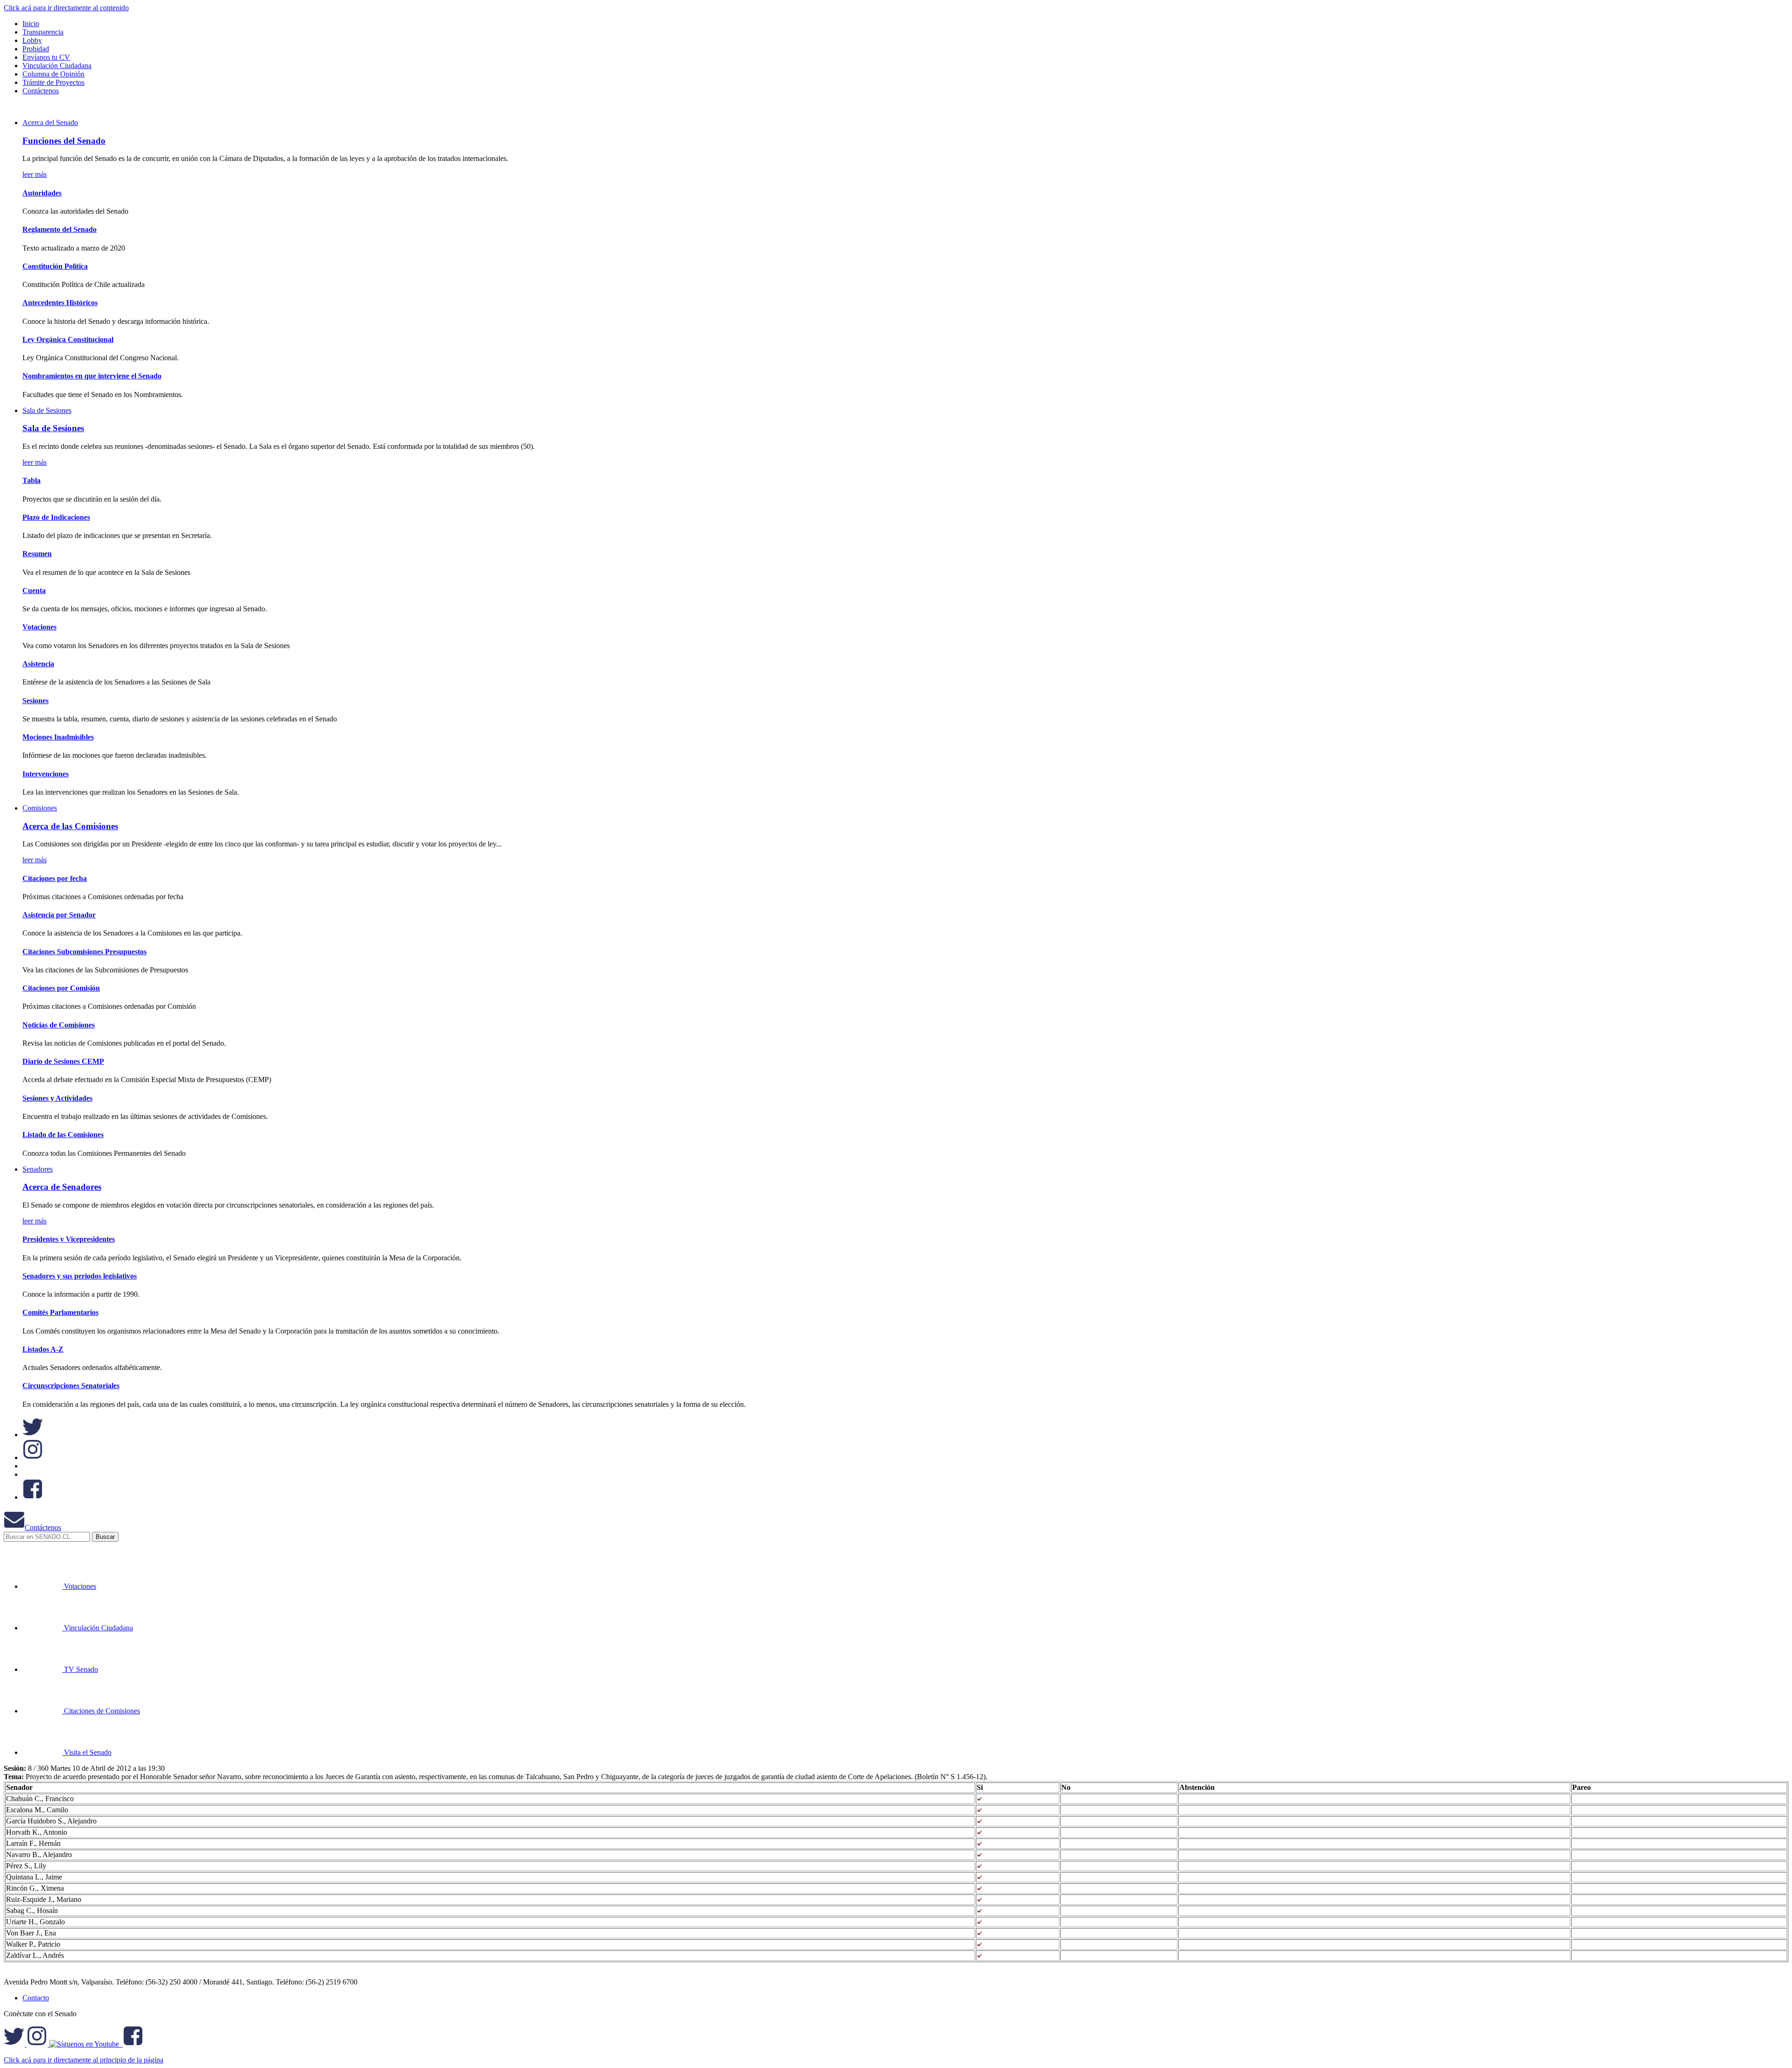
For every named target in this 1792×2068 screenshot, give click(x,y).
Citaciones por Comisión (61, 988)
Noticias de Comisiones (59, 1025)
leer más (35, 174)
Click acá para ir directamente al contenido (66, 8)
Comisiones (40, 808)
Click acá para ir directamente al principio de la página (84, 2060)
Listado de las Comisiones (63, 1135)
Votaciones (39, 627)
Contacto (36, 1998)
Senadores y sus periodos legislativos (80, 1276)
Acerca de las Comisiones (70, 826)
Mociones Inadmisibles (58, 737)
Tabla (31, 480)
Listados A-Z (43, 1349)
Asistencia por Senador (59, 915)
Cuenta (34, 590)
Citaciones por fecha (55, 878)
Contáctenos (43, 1527)
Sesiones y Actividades (57, 1098)
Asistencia (38, 664)
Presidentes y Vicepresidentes (69, 1239)
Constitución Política (55, 266)
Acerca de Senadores (62, 1187)
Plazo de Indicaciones (56, 517)
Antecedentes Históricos (60, 303)
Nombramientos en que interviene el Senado (92, 376)
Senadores (38, 1169)
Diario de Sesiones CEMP (63, 1061)
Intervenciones (45, 774)
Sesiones (35, 701)
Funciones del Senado (64, 141)
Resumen (37, 554)
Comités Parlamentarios (60, 1312)
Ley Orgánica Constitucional (68, 339)
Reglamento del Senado (59, 229)
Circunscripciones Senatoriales (71, 1386)
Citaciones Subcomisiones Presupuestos (84, 952)
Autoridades (42, 193)
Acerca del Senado (50, 122)
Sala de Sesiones (47, 410)
